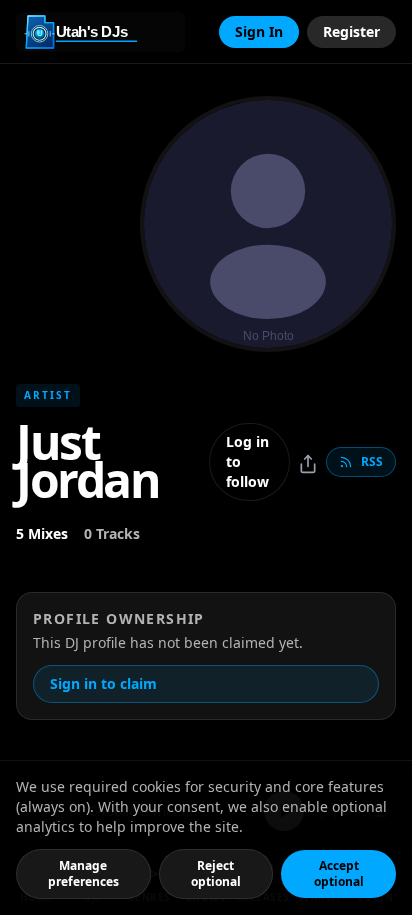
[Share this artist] (308, 464)
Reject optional (216, 873)
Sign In (259, 31)
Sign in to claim (103, 683)
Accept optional (339, 873)
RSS (372, 461)
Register (351, 31)
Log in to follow (247, 461)
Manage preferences (83, 873)
